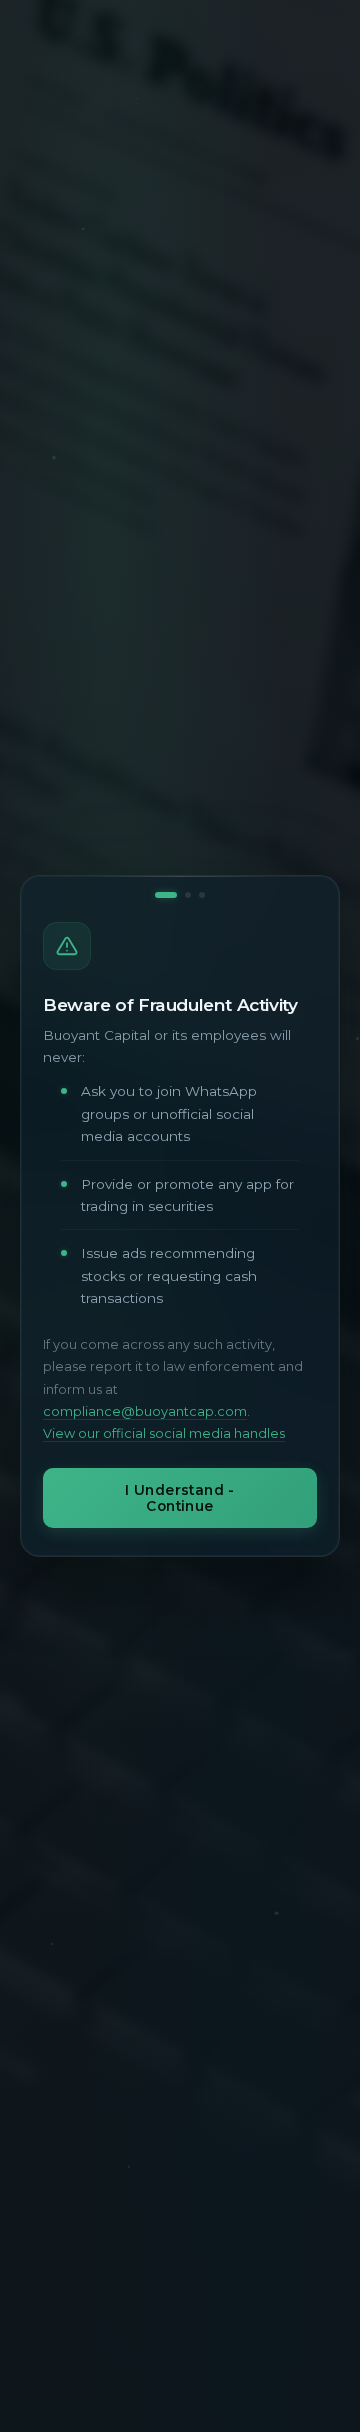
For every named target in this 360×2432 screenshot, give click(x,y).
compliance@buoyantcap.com (145, 1411)
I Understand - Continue (180, 1498)
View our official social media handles (164, 1433)
